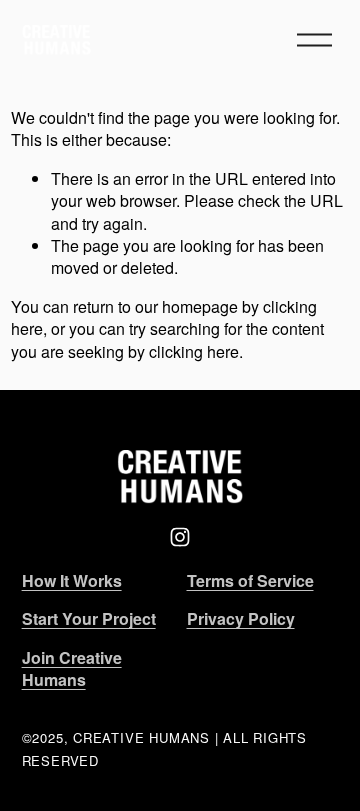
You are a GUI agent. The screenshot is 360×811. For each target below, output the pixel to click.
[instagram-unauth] (180, 537)
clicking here (194, 351)
